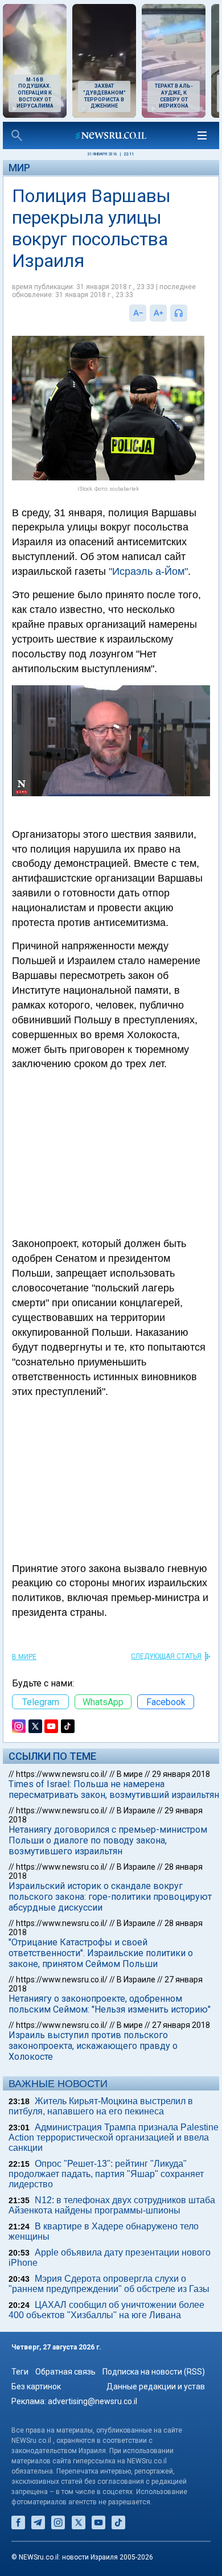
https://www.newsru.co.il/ (62, 1774)
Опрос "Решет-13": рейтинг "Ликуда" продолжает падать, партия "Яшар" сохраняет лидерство (106, 2174)
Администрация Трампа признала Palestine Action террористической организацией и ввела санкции (114, 2137)
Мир (19, 168)
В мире (24, 1657)
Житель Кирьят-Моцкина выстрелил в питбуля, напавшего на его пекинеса (101, 2106)
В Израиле (136, 1810)
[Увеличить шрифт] (158, 313)
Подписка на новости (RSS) (154, 2372)
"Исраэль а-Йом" (148, 571)
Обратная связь (65, 2372)
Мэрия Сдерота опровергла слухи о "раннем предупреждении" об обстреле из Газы (109, 2284)
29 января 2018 (181, 1774)
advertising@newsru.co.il (92, 2401)
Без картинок (36, 2386)
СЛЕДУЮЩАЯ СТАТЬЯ (166, 1656)
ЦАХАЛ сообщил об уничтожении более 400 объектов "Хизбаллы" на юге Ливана (106, 2310)
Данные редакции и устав (156, 2386)
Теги (20, 2372)
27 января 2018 (181, 2025)
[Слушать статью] (190, 313)
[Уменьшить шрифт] (138, 313)
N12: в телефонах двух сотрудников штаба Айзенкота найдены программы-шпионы (112, 2205)
